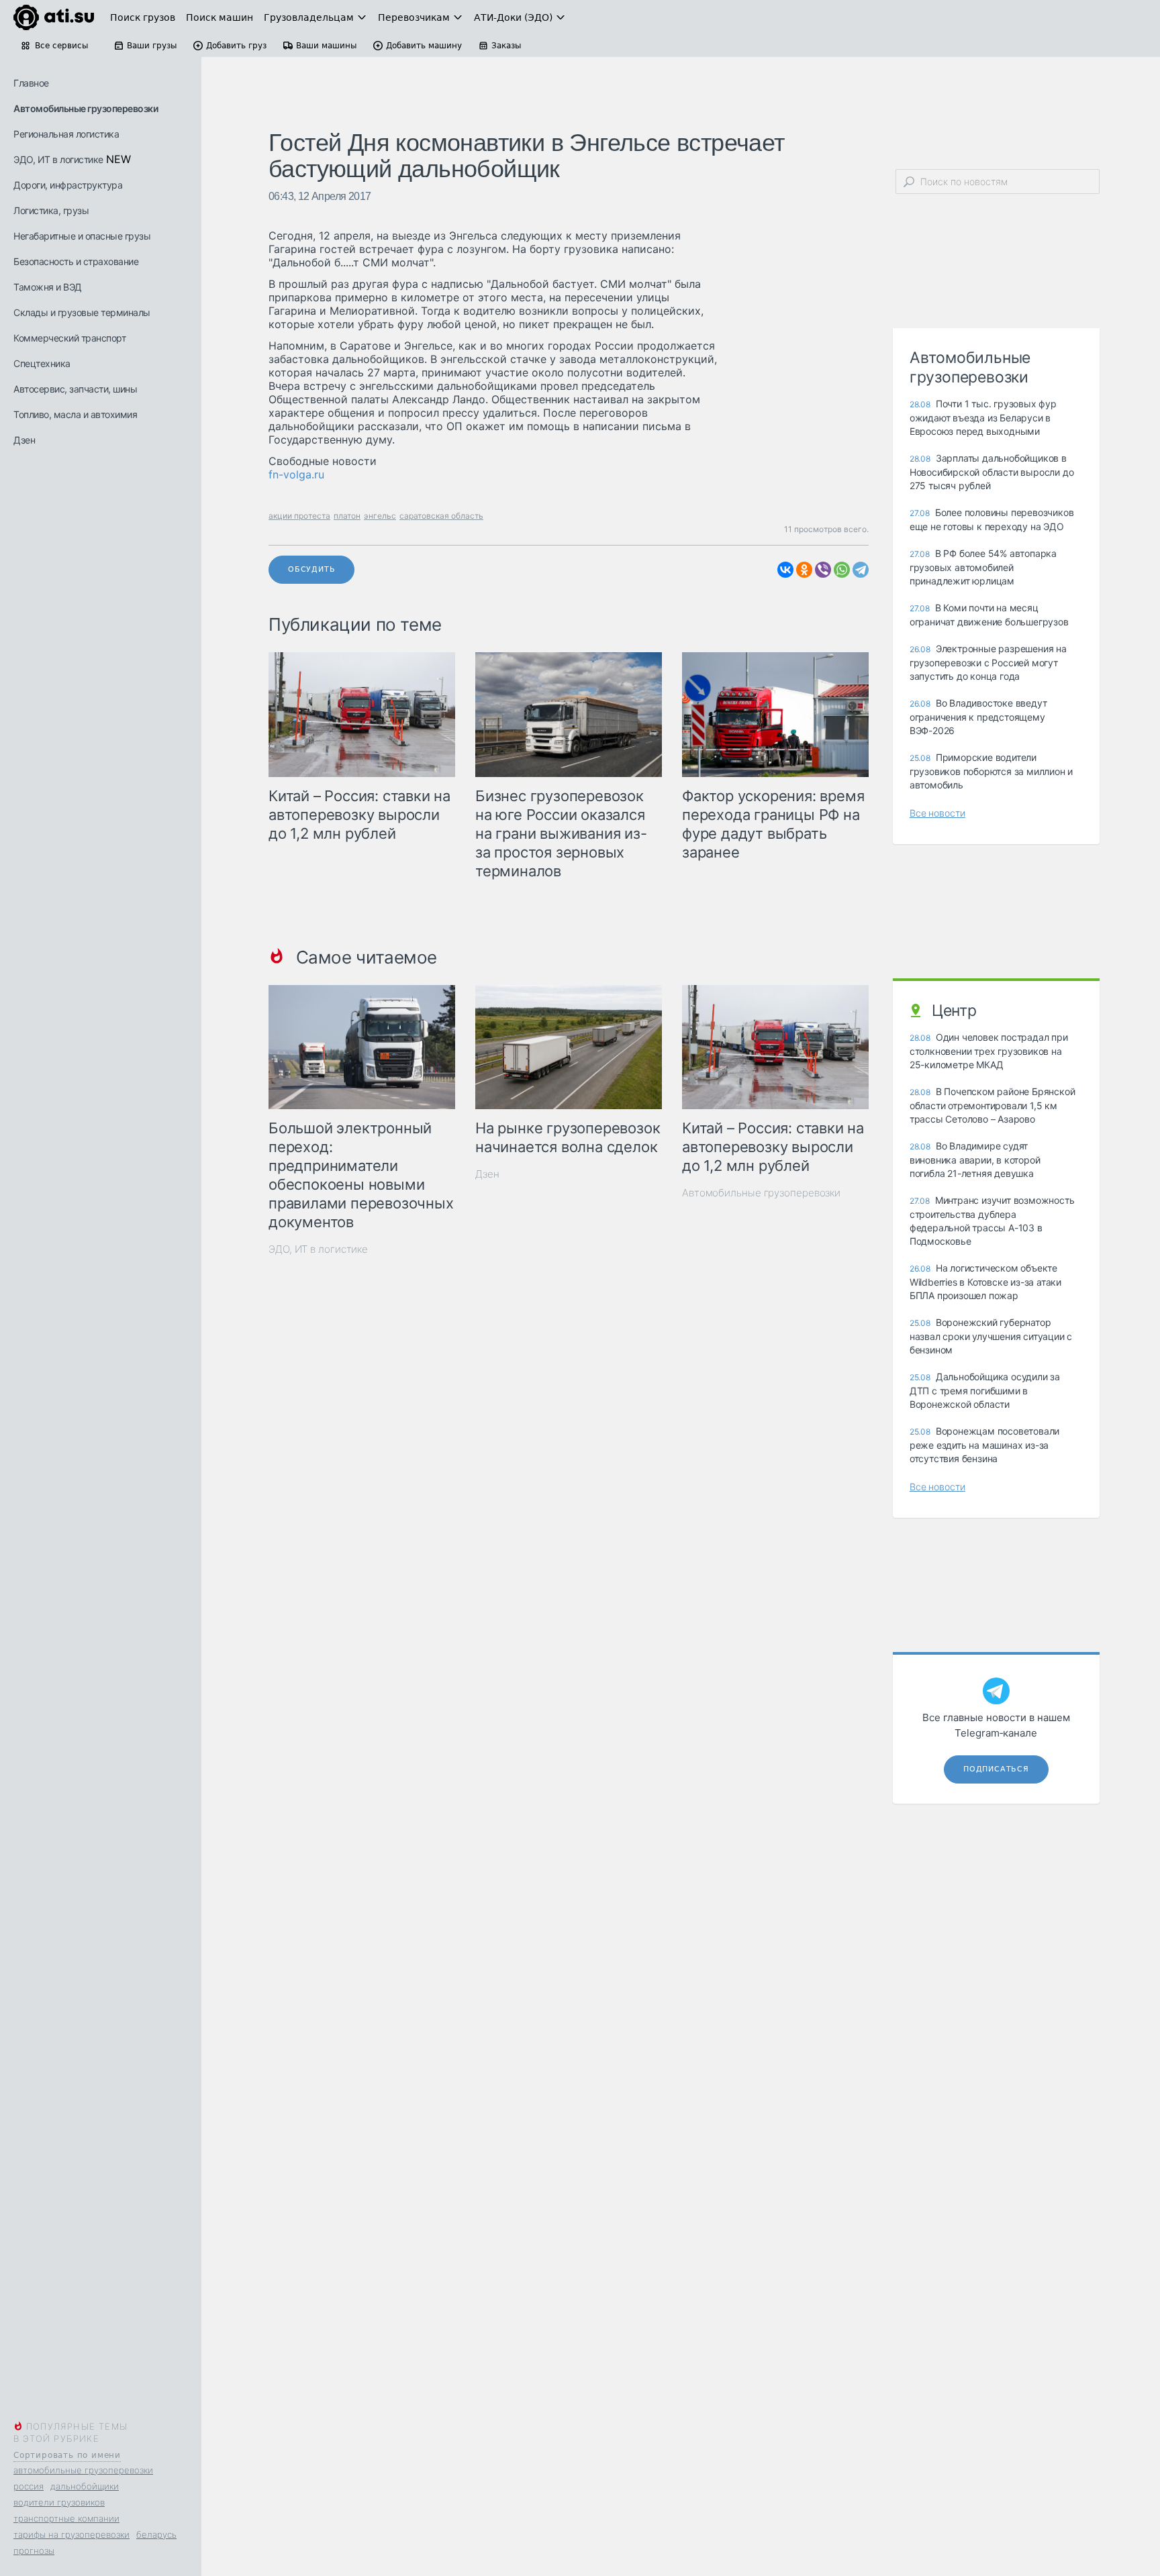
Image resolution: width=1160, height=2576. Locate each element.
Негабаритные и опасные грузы (82, 236)
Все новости (937, 813)
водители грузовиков (59, 2502)
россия (29, 2486)
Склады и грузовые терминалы (82, 312)
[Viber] (823, 570)
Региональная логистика (66, 134)
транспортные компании (66, 2518)
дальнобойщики (85, 2486)
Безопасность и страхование (76, 261)
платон (347, 516)
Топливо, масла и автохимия (75, 414)
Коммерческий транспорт (69, 338)
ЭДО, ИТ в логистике (58, 159)
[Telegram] (861, 570)
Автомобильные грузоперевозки (86, 108)
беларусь (156, 2534)
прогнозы (34, 2551)
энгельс (380, 516)
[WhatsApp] (842, 570)
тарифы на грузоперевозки (71, 2534)
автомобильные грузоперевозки (83, 2470)
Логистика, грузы (51, 210)
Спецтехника (42, 363)
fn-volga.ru (296, 474)
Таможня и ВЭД (48, 287)
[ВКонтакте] (785, 570)
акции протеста (299, 516)
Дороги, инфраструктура (68, 185)
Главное (31, 83)
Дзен (24, 440)
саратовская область (441, 516)
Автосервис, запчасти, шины (75, 389)
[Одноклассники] (804, 570)
